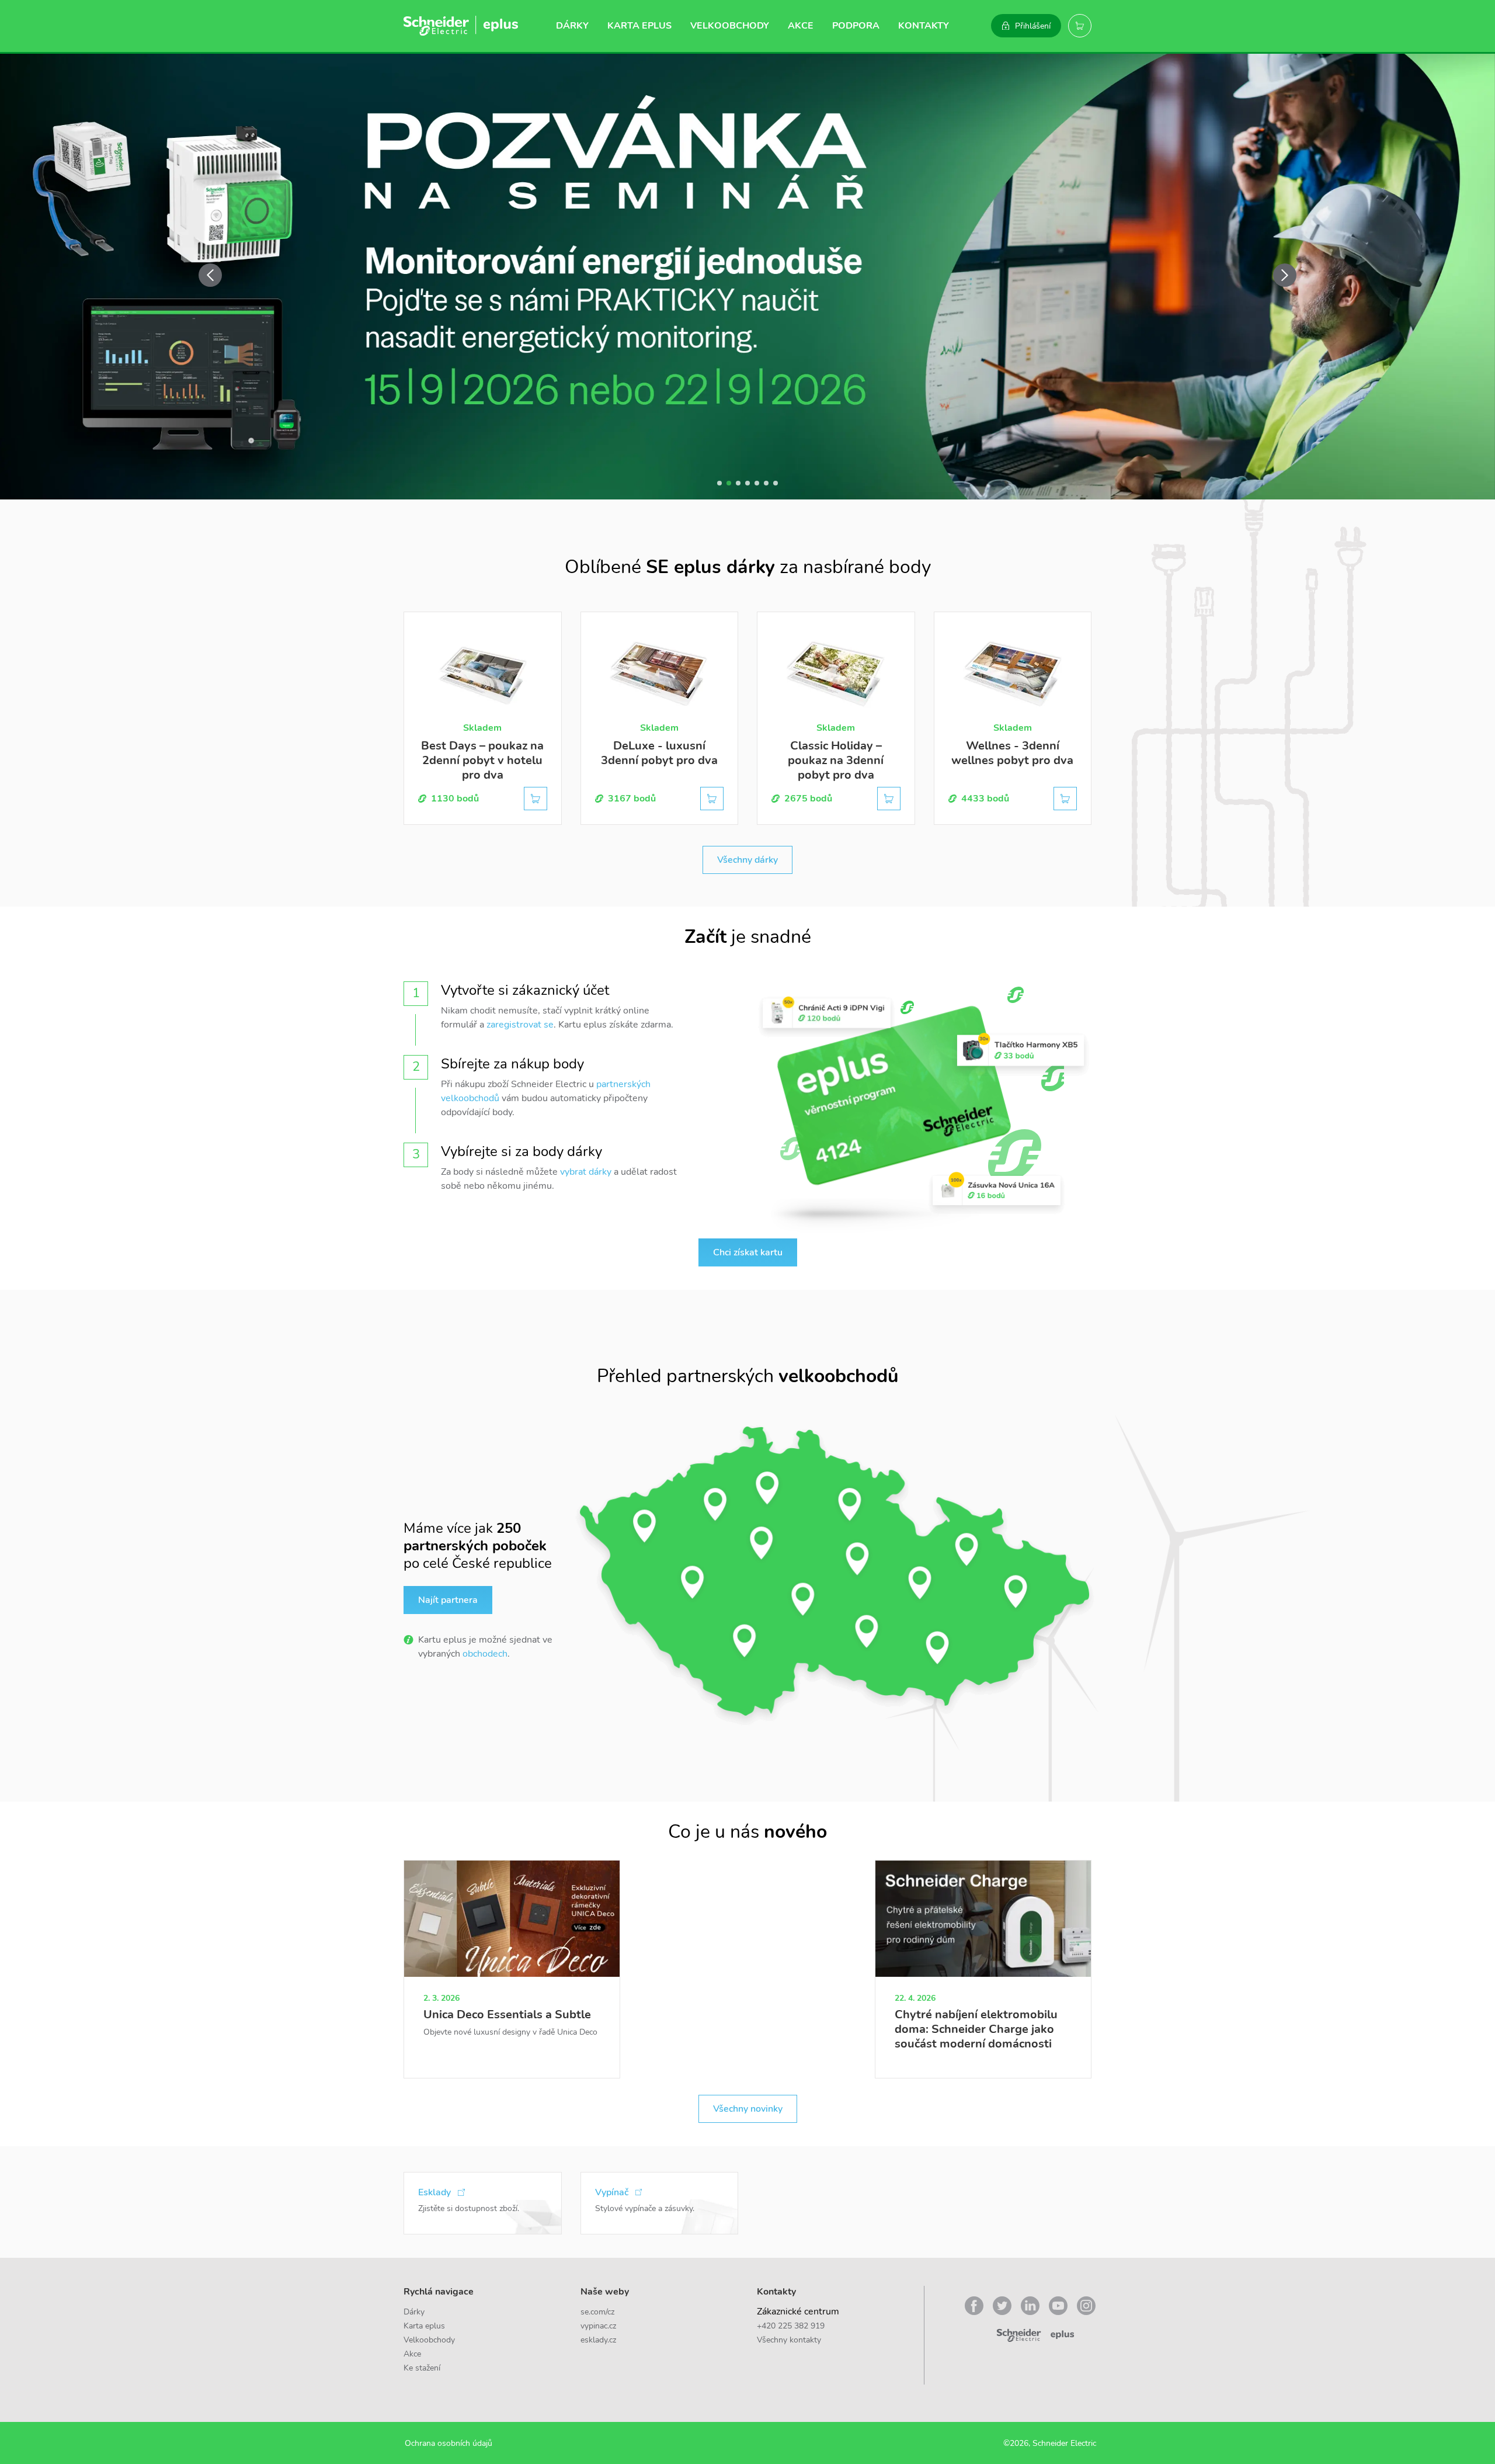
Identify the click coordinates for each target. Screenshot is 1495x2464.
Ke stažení (422, 2368)
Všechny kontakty (789, 2340)
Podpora (856, 26)
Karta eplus (639, 26)
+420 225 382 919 (791, 2326)
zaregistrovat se (520, 1025)
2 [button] (729, 483)
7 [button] (776, 483)
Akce (801, 26)
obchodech (485, 1654)
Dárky (572, 26)
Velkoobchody (730, 26)
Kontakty (924, 26)
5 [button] (757, 483)
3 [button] (738, 483)
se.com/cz (597, 2312)
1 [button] (719, 483)
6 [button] (766, 483)
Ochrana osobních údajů (448, 2443)
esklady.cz (598, 2340)
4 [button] (747, 483)
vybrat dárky (586, 1172)
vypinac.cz (598, 2326)
